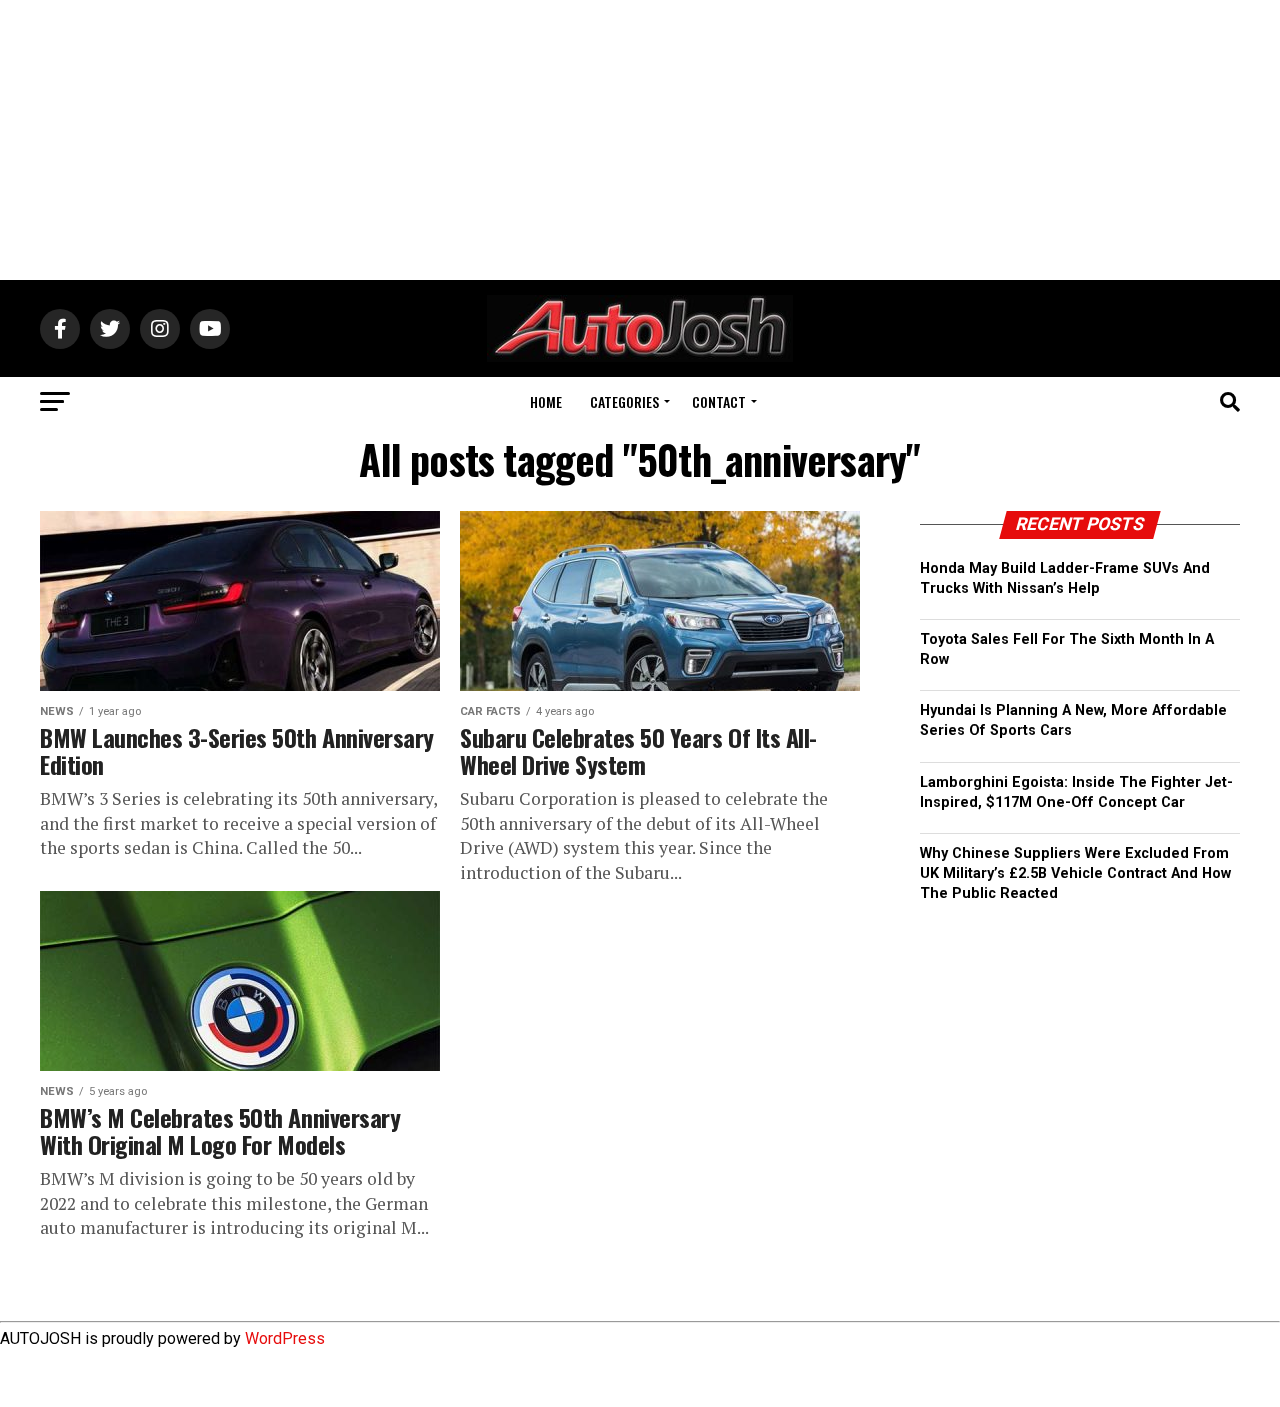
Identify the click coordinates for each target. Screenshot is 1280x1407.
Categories (624, 401)
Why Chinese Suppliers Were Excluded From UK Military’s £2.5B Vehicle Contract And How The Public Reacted (1075, 873)
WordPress (285, 1338)
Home (546, 401)
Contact (719, 401)
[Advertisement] (640, 140)
